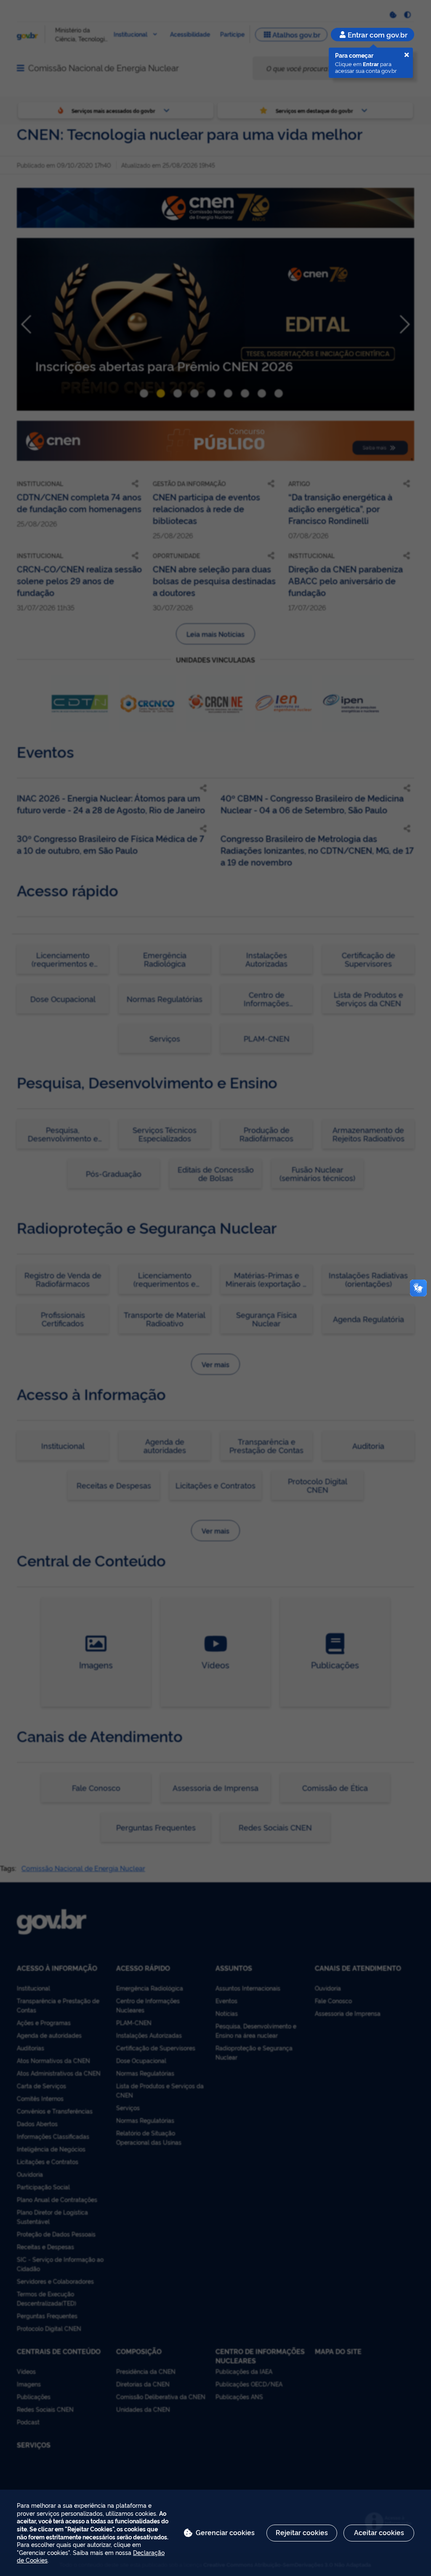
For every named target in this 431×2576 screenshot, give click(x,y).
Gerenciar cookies (225, 2532)
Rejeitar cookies (302, 2532)
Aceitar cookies (379, 2532)
